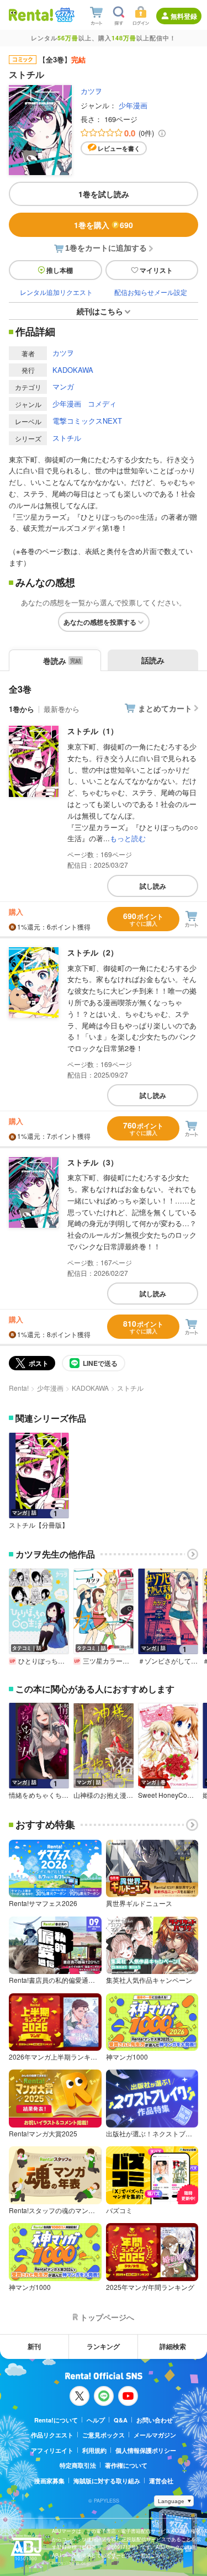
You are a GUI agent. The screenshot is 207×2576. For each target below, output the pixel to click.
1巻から (22, 709)
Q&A (121, 2420)
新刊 (34, 2346)
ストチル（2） (93, 952)
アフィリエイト (52, 2450)
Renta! (19, 1388)
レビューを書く (119, 148)
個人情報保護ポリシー (146, 2450)
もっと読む (128, 838)
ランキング (103, 2346)
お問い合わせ (155, 2420)
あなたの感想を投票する (100, 622)
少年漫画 (133, 105)
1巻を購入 (104, 225)
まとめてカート (165, 708)
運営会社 (161, 2481)
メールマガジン (155, 2435)
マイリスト (156, 270)
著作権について (126, 2465)
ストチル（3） (93, 1162)
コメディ (102, 403)
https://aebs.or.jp (71, 2563)
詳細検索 (173, 2346)
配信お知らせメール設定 (151, 292)
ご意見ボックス (104, 2435)
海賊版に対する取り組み (107, 2481)
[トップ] (31, 15)
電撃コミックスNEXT (87, 421)
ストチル (67, 438)
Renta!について (56, 2420)
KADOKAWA (73, 370)
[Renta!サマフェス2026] (64, 15)
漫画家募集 (49, 2481)
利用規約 (94, 2450)
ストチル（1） (93, 731)
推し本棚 (60, 270)
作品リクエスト (52, 2435)
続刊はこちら (100, 311)
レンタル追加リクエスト (56, 292)
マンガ (63, 386)
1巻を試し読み (104, 194)
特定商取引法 (78, 2465)
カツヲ (91, 91)
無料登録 (184, 16)
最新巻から (62, 709)
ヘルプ (96, 2420)
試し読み (153, 886)
